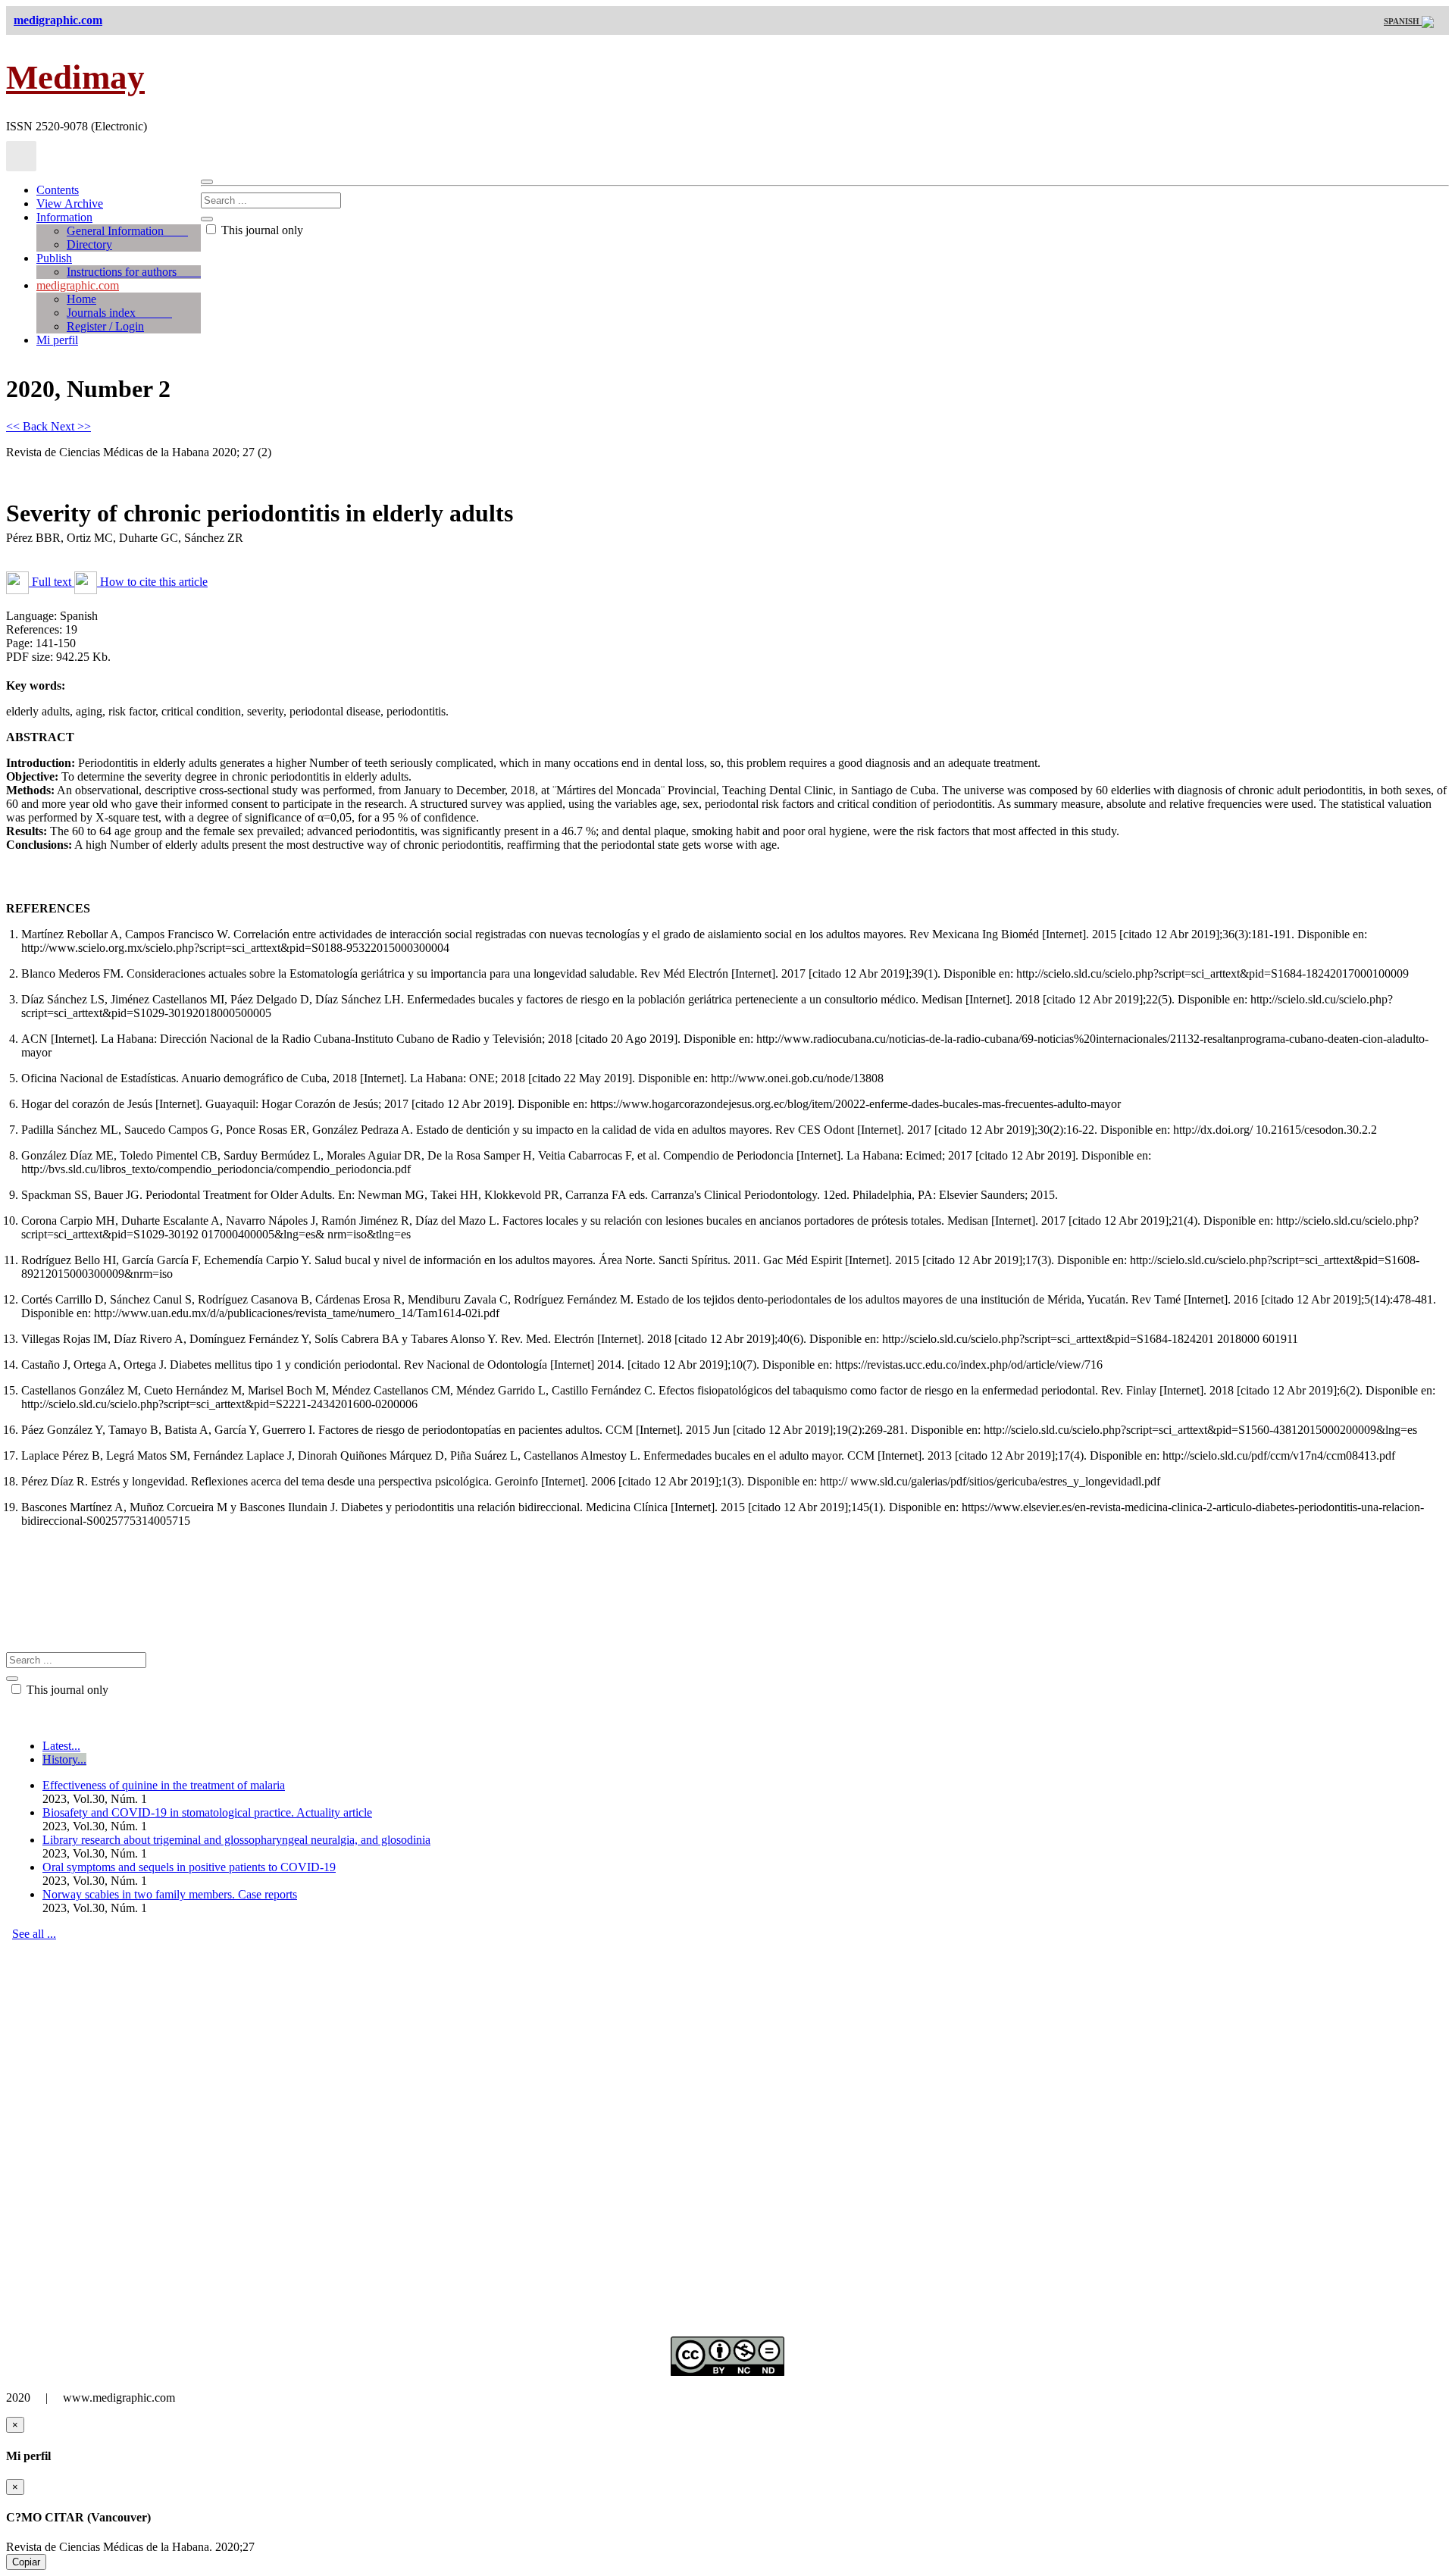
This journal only (261, 230)
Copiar (26, 2562)
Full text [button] (52, 582)
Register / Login (105, 326)
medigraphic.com (78, 285)
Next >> (71, 426)
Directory (89, 244)
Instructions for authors (134, 272)
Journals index (119, 313)
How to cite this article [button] (152, 582)
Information (64, 217)
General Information (127, 231)
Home (81, 299)
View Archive (70, 203)
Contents (58, 190)
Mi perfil (57, 340)
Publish (54, 258)
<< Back (28, 426)
